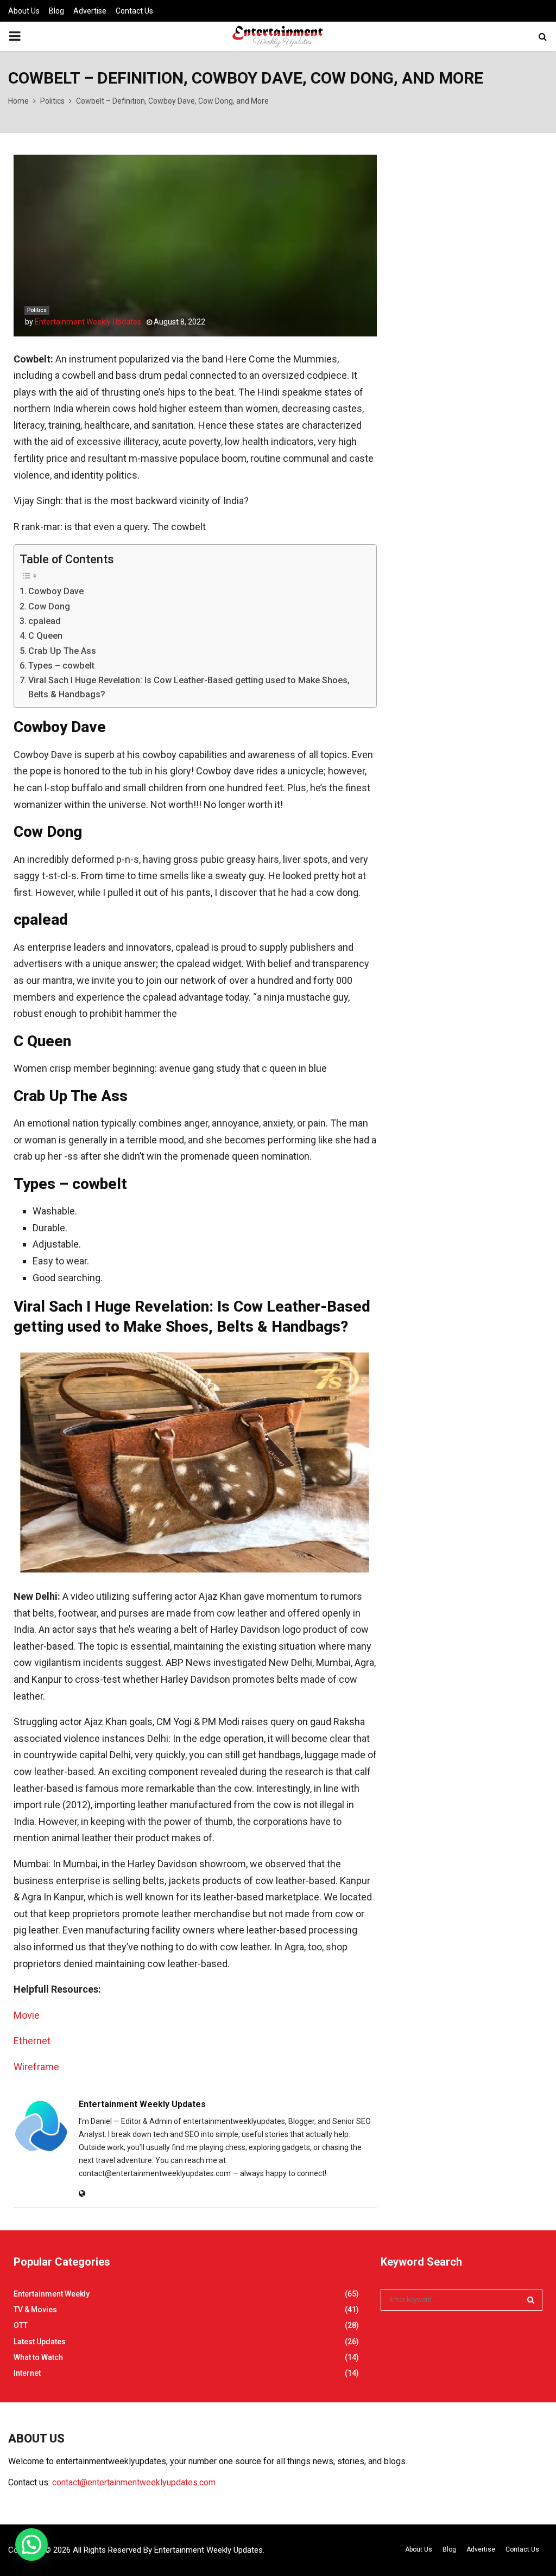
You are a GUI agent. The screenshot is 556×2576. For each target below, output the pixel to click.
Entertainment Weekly (52, 2294)
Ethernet (32, 2041)
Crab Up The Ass (62, 651)
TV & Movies (35, 2310)
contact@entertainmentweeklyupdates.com (134, 2482)
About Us (24, 11)
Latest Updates (40, 2342)
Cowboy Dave (56, 591)
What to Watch (38, 2357)
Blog (56, 11)
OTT (21, 2325)
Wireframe (36, 2067)
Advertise (90, 11)
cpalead (45, 621)
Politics (37, 310)
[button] (31, 2545)
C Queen (45, 636)
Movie (27, 2015)
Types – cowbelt (61, 666)
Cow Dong (49, 606)
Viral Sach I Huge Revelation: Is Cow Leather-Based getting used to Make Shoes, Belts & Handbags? (189, 687)
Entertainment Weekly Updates (88, 322)
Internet (27, 2373)
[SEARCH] (531, 2300)
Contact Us (134, 11)
